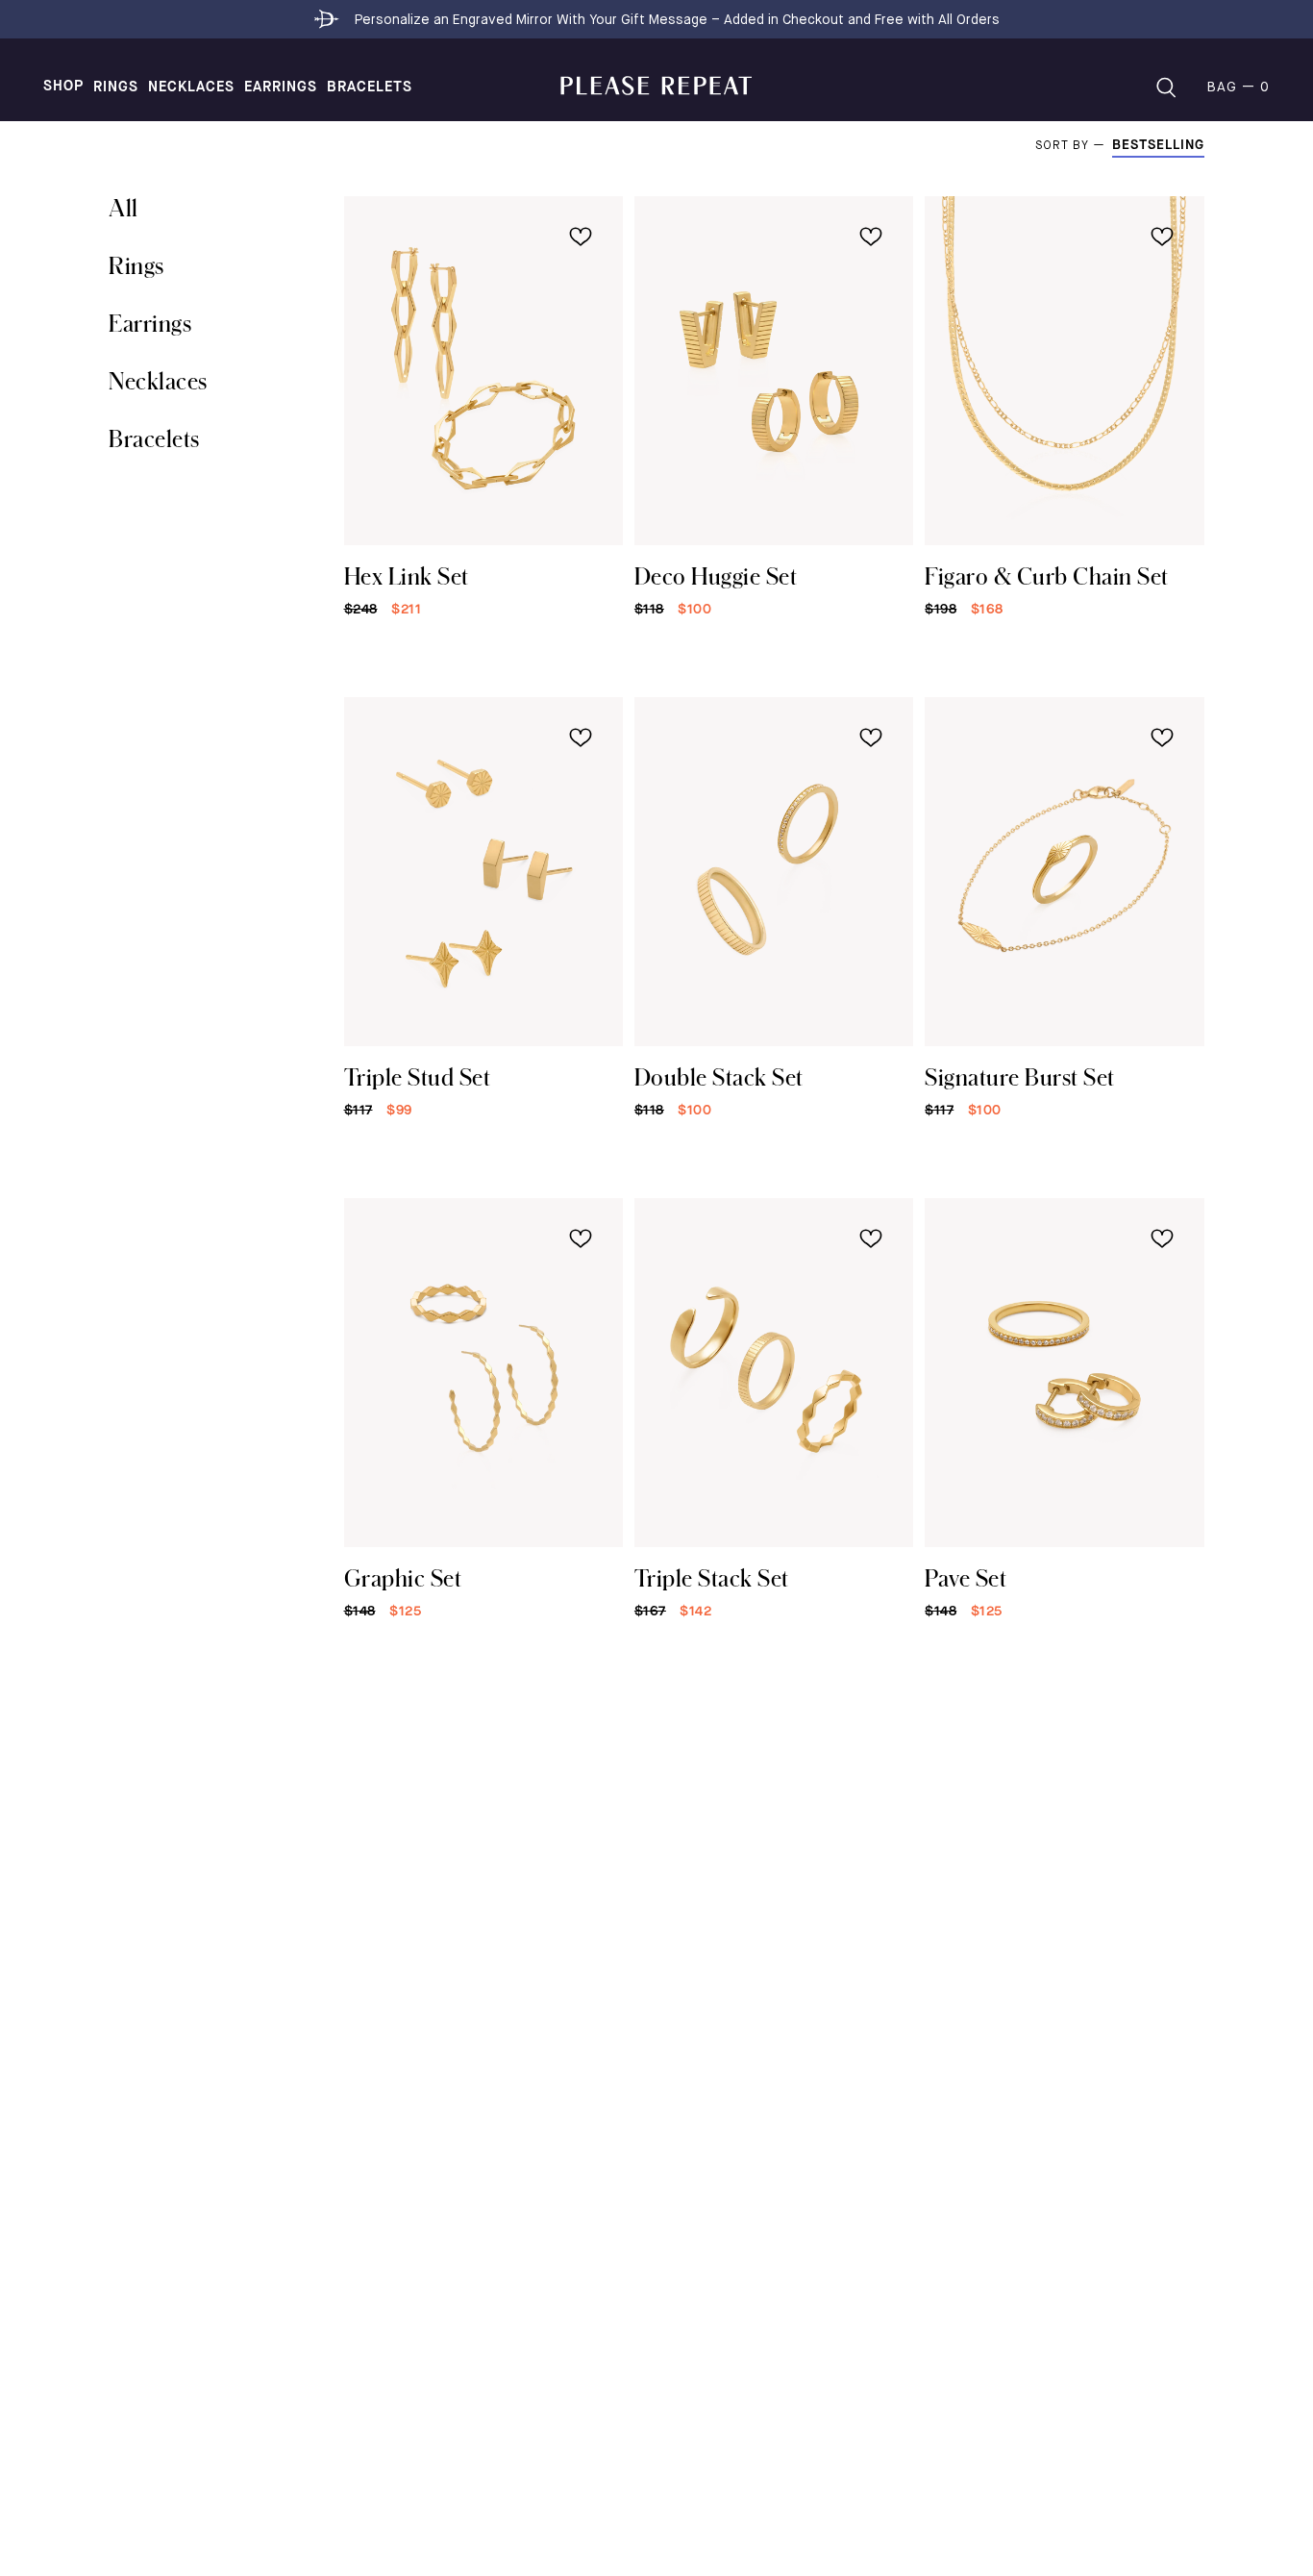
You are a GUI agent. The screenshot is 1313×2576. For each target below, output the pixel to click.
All (124, 207)
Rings (116, 88)
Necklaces (191, 88)
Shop (63, 87)
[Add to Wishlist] (581, 237)
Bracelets (370, 88)
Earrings (281, 88)
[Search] (1166, 88)
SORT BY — (1074, 146)
